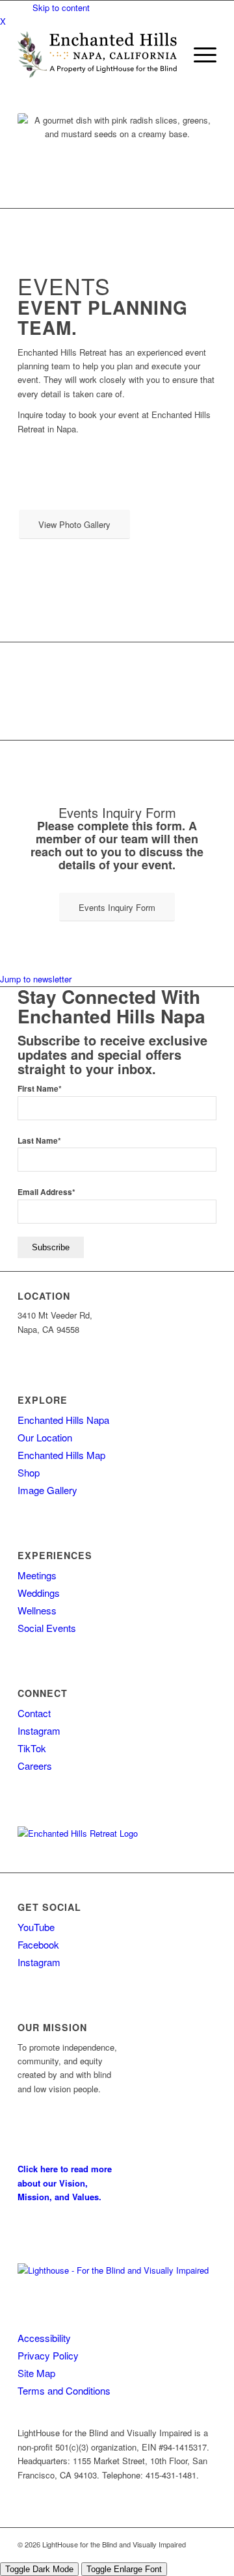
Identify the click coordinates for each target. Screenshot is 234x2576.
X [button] (3, 21)
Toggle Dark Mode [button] (39, 2569)
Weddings (39, 1593)
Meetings (37, 1575)
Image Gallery (47, 1490)
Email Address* (46, 1192)
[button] (199, 55)
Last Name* (39, 1141)
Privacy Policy (48, 2355)
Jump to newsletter (36, 979)
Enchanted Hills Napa (63, 1420)
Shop (29, 1472)
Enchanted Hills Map (61, 1455)
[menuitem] (199, 55)
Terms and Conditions (64, 2390)
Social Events (47, 1628)
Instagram (39, 1730)
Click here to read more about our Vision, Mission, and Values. (65, 2183)
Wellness (37, 1610)
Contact (34, 1713)
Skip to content (61, 7)
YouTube (36, 1927)
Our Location (45, 1437)
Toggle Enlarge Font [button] (124, 2569)
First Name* (40, 1089)
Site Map (36, 2373)
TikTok (32, 1748)
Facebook (38, 1944)
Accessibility (44, 2338)
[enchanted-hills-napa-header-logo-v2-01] (97, 55)
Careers (35, 1766)
